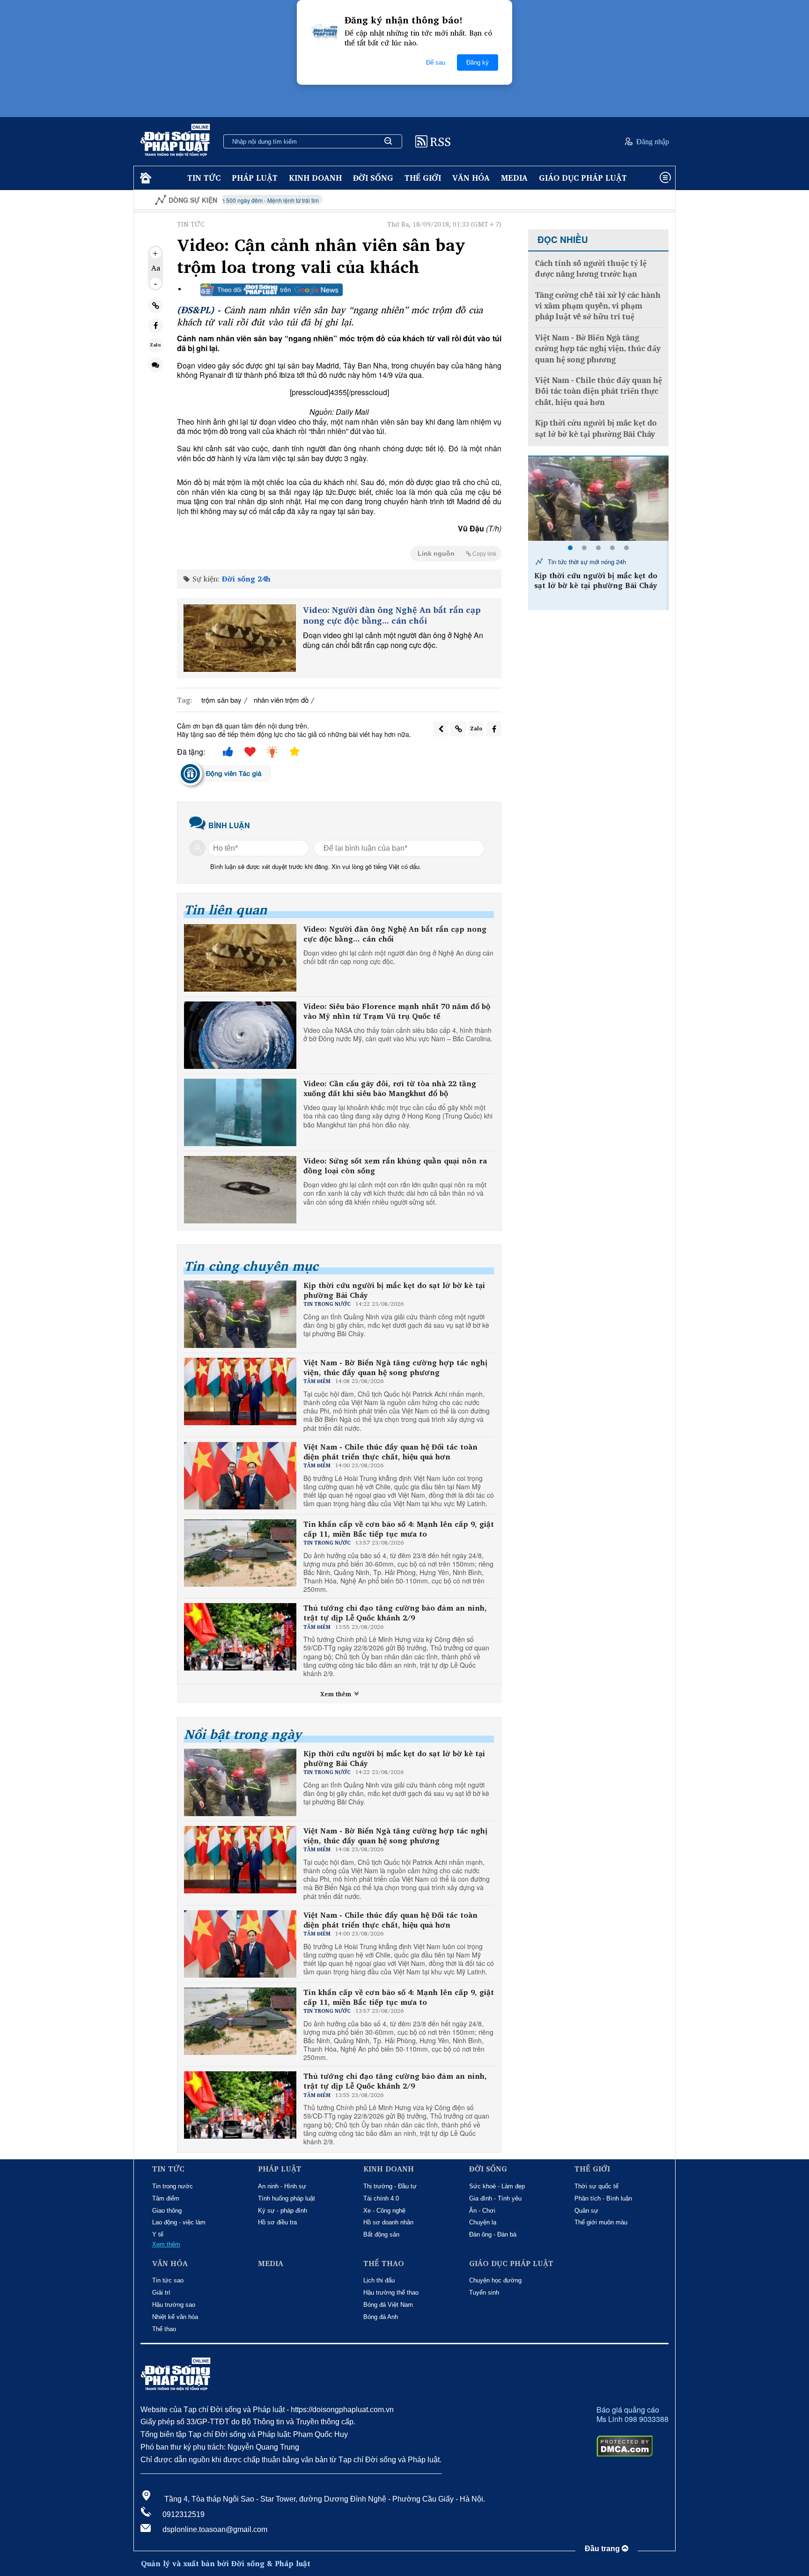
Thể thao (164, 2329)
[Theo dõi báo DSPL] (272, 290)
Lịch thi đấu (379, 2280)
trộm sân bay (221, 700)
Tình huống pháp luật (287, 2198)
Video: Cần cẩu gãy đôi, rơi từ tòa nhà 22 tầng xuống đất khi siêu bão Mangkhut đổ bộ (390, 1089)
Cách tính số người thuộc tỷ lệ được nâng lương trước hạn (591, 269)
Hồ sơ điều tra (277, 2222)
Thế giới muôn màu (601, 2222)
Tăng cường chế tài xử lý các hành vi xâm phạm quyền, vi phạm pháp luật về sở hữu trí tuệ (598, 306)
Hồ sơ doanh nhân (388, 2222)
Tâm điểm (166, 2198)
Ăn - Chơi (482, 2211)
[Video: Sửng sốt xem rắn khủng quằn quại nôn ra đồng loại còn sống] (240, 1190)
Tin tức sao (168, 2280)
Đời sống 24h (246, 579)
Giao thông (167, 2211)
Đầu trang (603, 2549)
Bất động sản (381, 2234)
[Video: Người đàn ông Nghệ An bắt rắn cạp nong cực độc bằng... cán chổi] (240, 638)
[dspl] (144, 178)
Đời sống (373, 178)
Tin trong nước (173, 2186)
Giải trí (161, 2293)
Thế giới (423, 178)
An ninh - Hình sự (282, 2186)
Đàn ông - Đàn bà (493, 2234)
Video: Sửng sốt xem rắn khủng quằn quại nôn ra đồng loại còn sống (395, 1166)
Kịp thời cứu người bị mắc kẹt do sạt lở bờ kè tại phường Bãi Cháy (394, 1290)
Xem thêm (337, 1694)
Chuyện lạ (483, 2222)
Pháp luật (255, 178)
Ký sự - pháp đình (283, 2211)
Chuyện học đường (495, 2280)
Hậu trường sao (174, 2305)
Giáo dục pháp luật (583, 178)
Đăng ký (478, 63)
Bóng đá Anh (381, 2317)
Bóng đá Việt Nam (388, 2305)
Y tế (158, 2234)
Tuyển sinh (484, 2293)
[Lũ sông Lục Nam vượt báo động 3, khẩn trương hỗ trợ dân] (598, 499)
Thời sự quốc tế (596, 2186)
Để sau (436, 63)
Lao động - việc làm (179, 2222)
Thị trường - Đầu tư (390, 2186)
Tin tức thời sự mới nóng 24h (586, 562)
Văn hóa (471, 178)
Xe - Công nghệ (384, 2211)
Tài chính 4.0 (381, 2198)
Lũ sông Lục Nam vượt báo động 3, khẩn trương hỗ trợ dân (599, 581)
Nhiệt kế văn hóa (175, 2317)
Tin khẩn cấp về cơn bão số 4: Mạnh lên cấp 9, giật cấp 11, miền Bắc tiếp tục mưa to (399, 1529)
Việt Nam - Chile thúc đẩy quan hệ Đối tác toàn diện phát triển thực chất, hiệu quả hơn (390, 1452)
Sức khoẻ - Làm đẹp (497, 2186)
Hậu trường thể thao (391, 2293)
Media (514, 178)
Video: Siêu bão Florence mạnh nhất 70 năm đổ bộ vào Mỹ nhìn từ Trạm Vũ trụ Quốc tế (397, 1011)
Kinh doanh (315, 178)
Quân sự (586, 2211)
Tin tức (204, 178)
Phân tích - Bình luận (603, 2198)
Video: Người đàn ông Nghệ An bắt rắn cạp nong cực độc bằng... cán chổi (392, 615)
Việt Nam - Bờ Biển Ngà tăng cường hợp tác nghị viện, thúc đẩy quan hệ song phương (395, 1368)
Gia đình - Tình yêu (495, 2198)
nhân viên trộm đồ (281, 700)
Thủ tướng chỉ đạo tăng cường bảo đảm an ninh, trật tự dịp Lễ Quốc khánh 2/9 (395, 1613)
